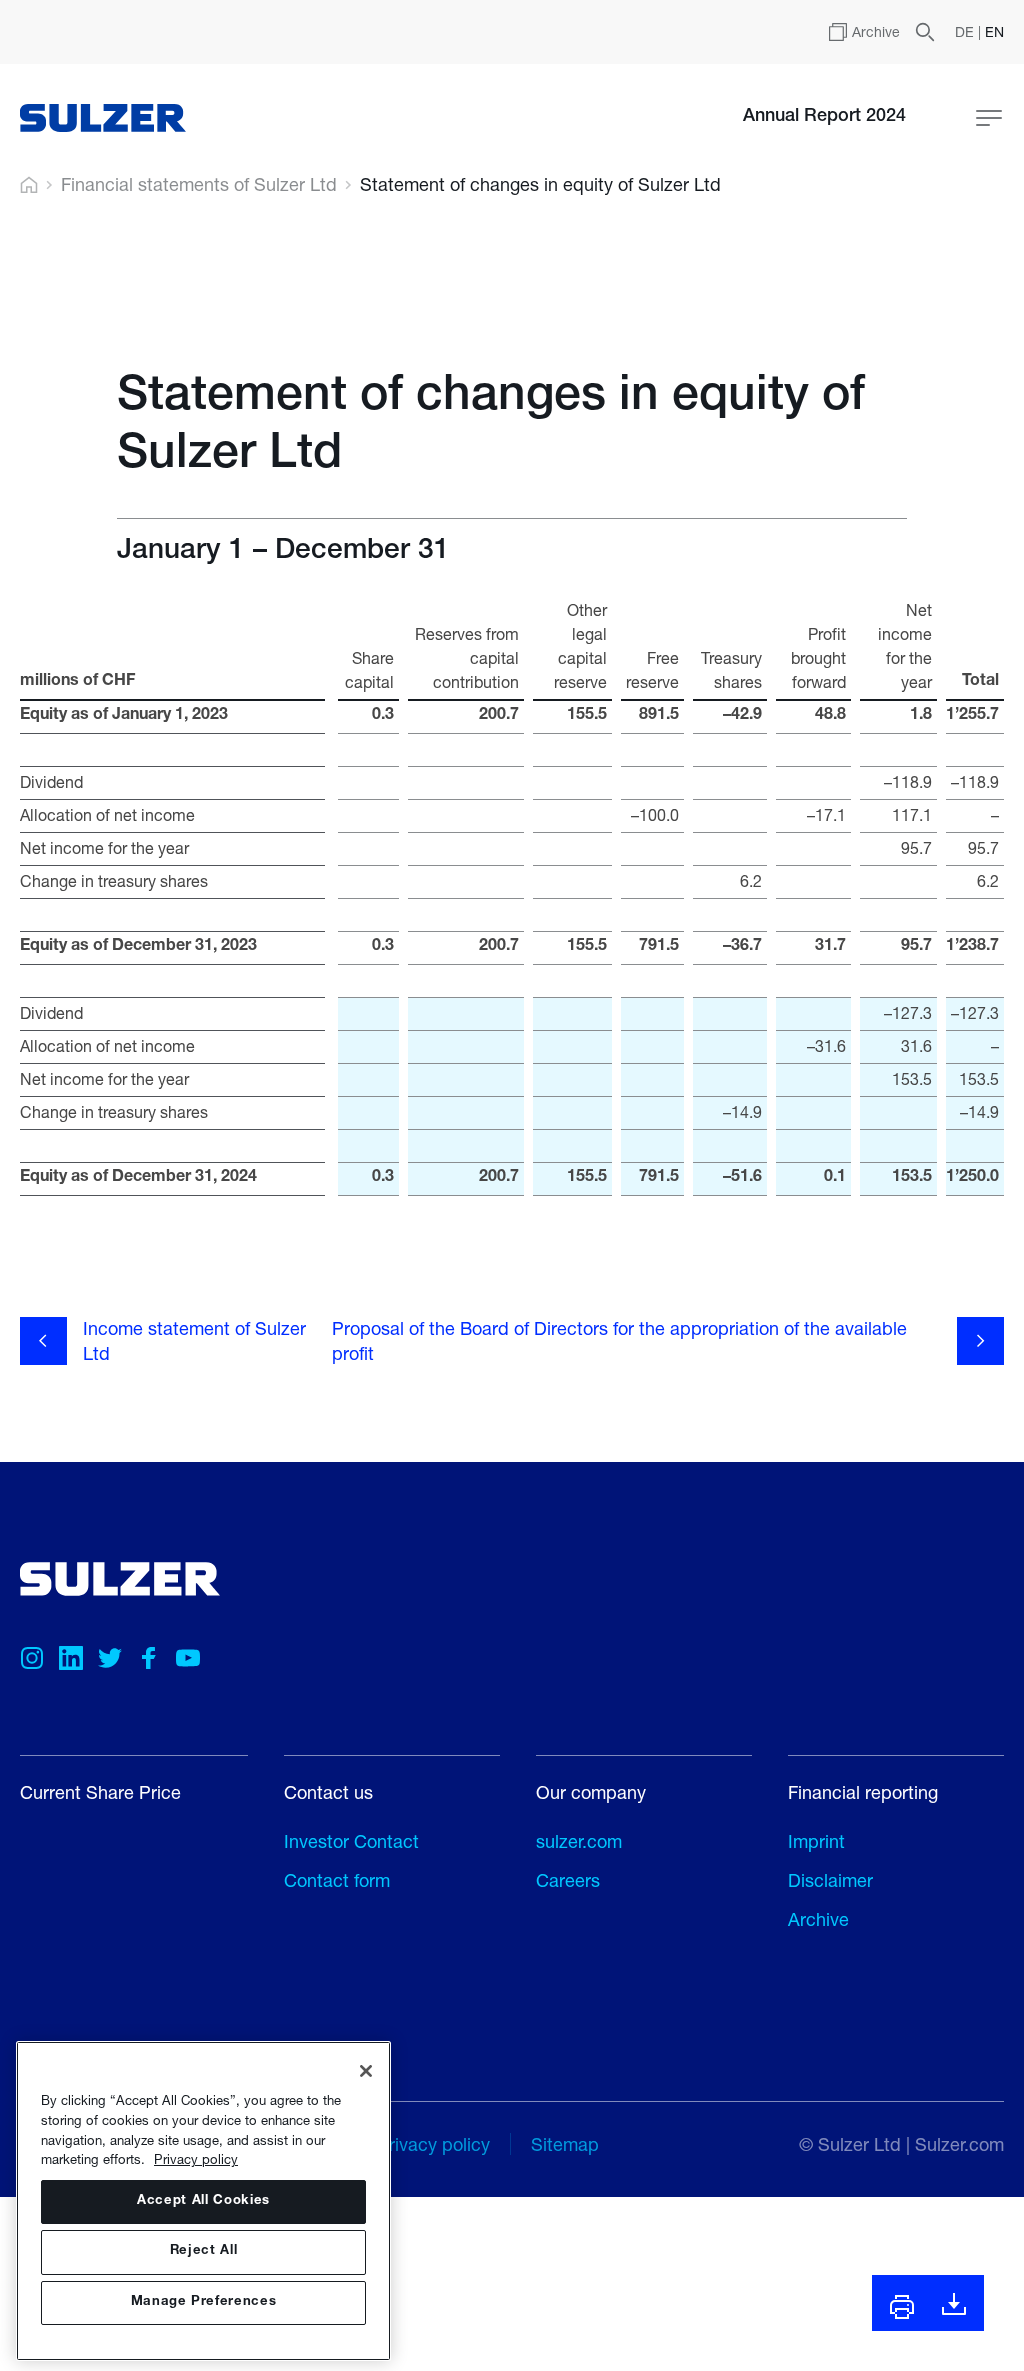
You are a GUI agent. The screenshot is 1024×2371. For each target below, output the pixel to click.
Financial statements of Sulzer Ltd (199, 184)
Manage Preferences (204, 2302)
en (994, 31)
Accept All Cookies (203, 2201)
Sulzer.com (959, 2144)
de (966, 31)
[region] (203, 2201)
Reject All (204, 2251)
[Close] (366, 2071)
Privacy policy (196, 2159)
